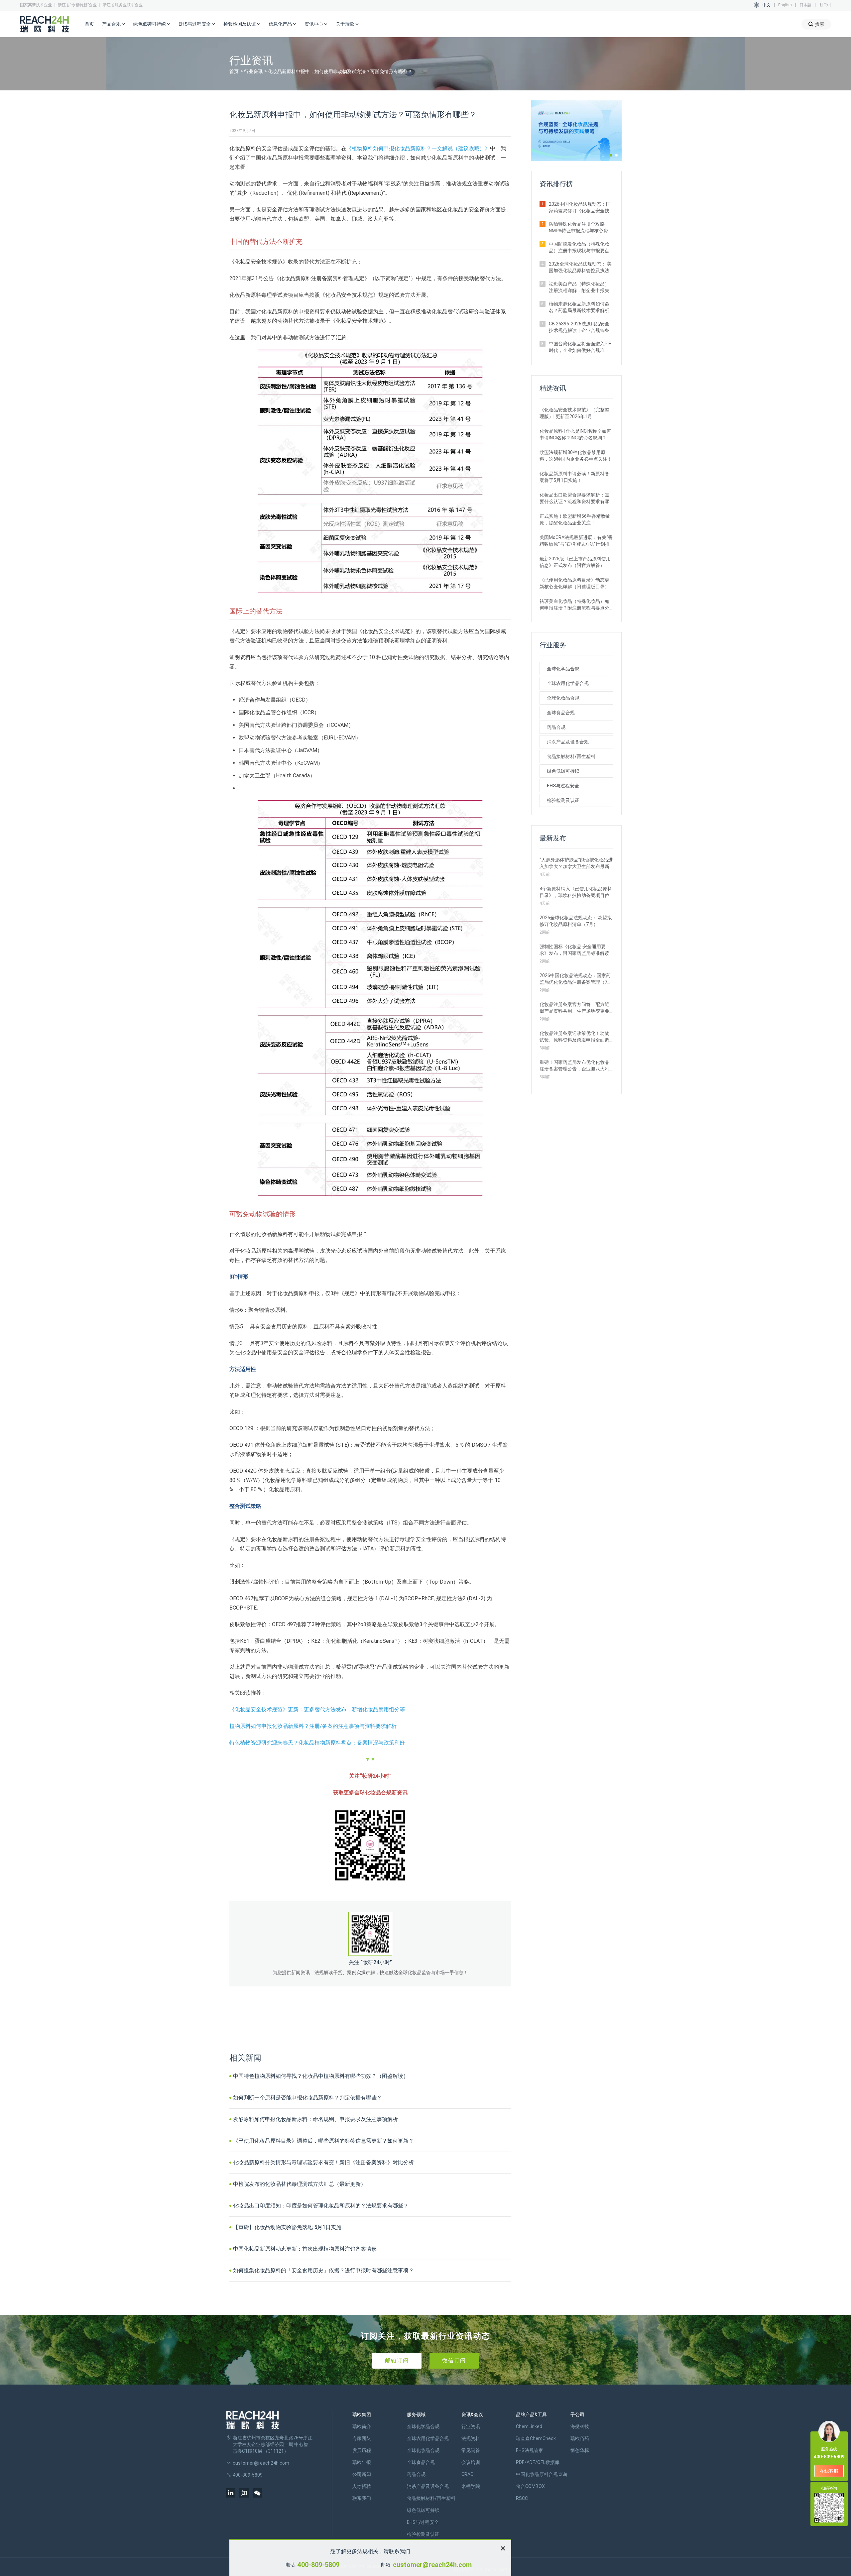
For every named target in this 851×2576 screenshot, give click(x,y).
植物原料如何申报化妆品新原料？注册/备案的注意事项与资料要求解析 (313, 1726)
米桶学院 (471, 2486)
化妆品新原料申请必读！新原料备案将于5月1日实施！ (574, 477)
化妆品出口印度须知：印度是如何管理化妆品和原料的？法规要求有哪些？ (321, 2206)
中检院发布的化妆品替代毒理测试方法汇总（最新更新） (300, 2184)
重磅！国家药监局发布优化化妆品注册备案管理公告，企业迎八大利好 (574, 1066)
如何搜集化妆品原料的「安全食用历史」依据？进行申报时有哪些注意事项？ (323, 2270)
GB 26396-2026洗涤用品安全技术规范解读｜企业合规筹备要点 (579, 327)
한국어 (825, 5)
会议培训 (471, 2462)
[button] (611, 155)
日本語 (805, 5)
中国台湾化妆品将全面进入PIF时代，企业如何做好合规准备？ (580, 347)
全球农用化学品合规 (568, 683)
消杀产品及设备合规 (568, 742)
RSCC (522, 2498)
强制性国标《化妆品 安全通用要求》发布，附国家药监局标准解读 (574, 950)
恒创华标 (580, 2450)
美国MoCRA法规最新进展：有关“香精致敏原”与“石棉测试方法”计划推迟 (576, 541)
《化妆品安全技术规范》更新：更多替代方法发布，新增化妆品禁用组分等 (317, 1709)
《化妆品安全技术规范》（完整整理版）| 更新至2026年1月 (574, 413)
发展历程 (362, 2450)
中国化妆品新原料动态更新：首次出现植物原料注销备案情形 (305, 2249)
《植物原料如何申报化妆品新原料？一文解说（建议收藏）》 (418, 148)
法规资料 (471, 2438)
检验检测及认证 (563, 800)
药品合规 (556, 727)
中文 (767, 5)
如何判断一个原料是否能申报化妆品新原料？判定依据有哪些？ (307, 2098)
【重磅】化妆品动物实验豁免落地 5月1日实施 (287, 2227)
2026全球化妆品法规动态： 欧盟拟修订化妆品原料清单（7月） (576, 921)
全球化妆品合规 (563, 698)
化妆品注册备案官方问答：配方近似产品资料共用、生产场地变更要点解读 (574, 1008)
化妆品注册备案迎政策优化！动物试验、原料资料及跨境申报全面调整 (574, 1037)
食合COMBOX (530, 2486)
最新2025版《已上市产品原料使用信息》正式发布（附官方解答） (575, 562)
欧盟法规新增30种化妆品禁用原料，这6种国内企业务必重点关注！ (576, 456)
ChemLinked (529, 2426)
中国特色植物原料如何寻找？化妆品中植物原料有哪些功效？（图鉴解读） (321, 2076)
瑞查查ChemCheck (536, 2438)
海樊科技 (580, 2426)
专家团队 (362, 2438)
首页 (89, 24)
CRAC (467, 2474)
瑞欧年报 (362, 2462)
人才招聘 (362, 2486)
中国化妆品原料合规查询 (542, 2474)
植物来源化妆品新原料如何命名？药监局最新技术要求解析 (579, 307)
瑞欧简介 (362, 2426)
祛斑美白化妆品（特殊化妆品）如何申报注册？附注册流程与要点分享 (574, 605)
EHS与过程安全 (563, 786)
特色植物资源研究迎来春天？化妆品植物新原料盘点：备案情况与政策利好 (317, 1743)
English (785, 5)
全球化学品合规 (563, 669)
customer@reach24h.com (432, 2565)
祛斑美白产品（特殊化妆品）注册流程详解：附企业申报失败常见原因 (579, 287)
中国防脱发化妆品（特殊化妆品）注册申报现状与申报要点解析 (579, 248)
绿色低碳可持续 (563, 771)
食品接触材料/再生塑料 (571, 756)
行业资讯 (253, 71)
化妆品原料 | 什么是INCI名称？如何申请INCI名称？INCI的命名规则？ (575, 434)
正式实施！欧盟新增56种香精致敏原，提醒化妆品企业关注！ (575, 519)
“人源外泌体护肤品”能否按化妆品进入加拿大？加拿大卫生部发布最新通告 (576, 863)
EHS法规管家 (530, 2450)
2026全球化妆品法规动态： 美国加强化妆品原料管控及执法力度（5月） (580, 268)
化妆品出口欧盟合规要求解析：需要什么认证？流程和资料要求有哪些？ (574, 499)
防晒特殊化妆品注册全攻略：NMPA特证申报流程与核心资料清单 (581, 228)
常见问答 (471, 2450)
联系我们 (362, 2498)
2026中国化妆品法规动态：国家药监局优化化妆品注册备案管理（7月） (575, 979)
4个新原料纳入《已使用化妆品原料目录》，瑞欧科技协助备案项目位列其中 (576, 892)
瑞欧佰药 (580, 2438)
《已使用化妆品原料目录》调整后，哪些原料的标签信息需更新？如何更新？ (323, 2141)
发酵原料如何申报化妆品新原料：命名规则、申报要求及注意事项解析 (315, 2119)
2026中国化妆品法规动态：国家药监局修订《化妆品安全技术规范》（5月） (580, 208)
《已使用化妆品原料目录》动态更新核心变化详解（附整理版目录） (574, 583)
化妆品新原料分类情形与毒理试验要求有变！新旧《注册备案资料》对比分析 (323, 2162)
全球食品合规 (561, 713)
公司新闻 (362, 2474)
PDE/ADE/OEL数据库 (538, 2462)
